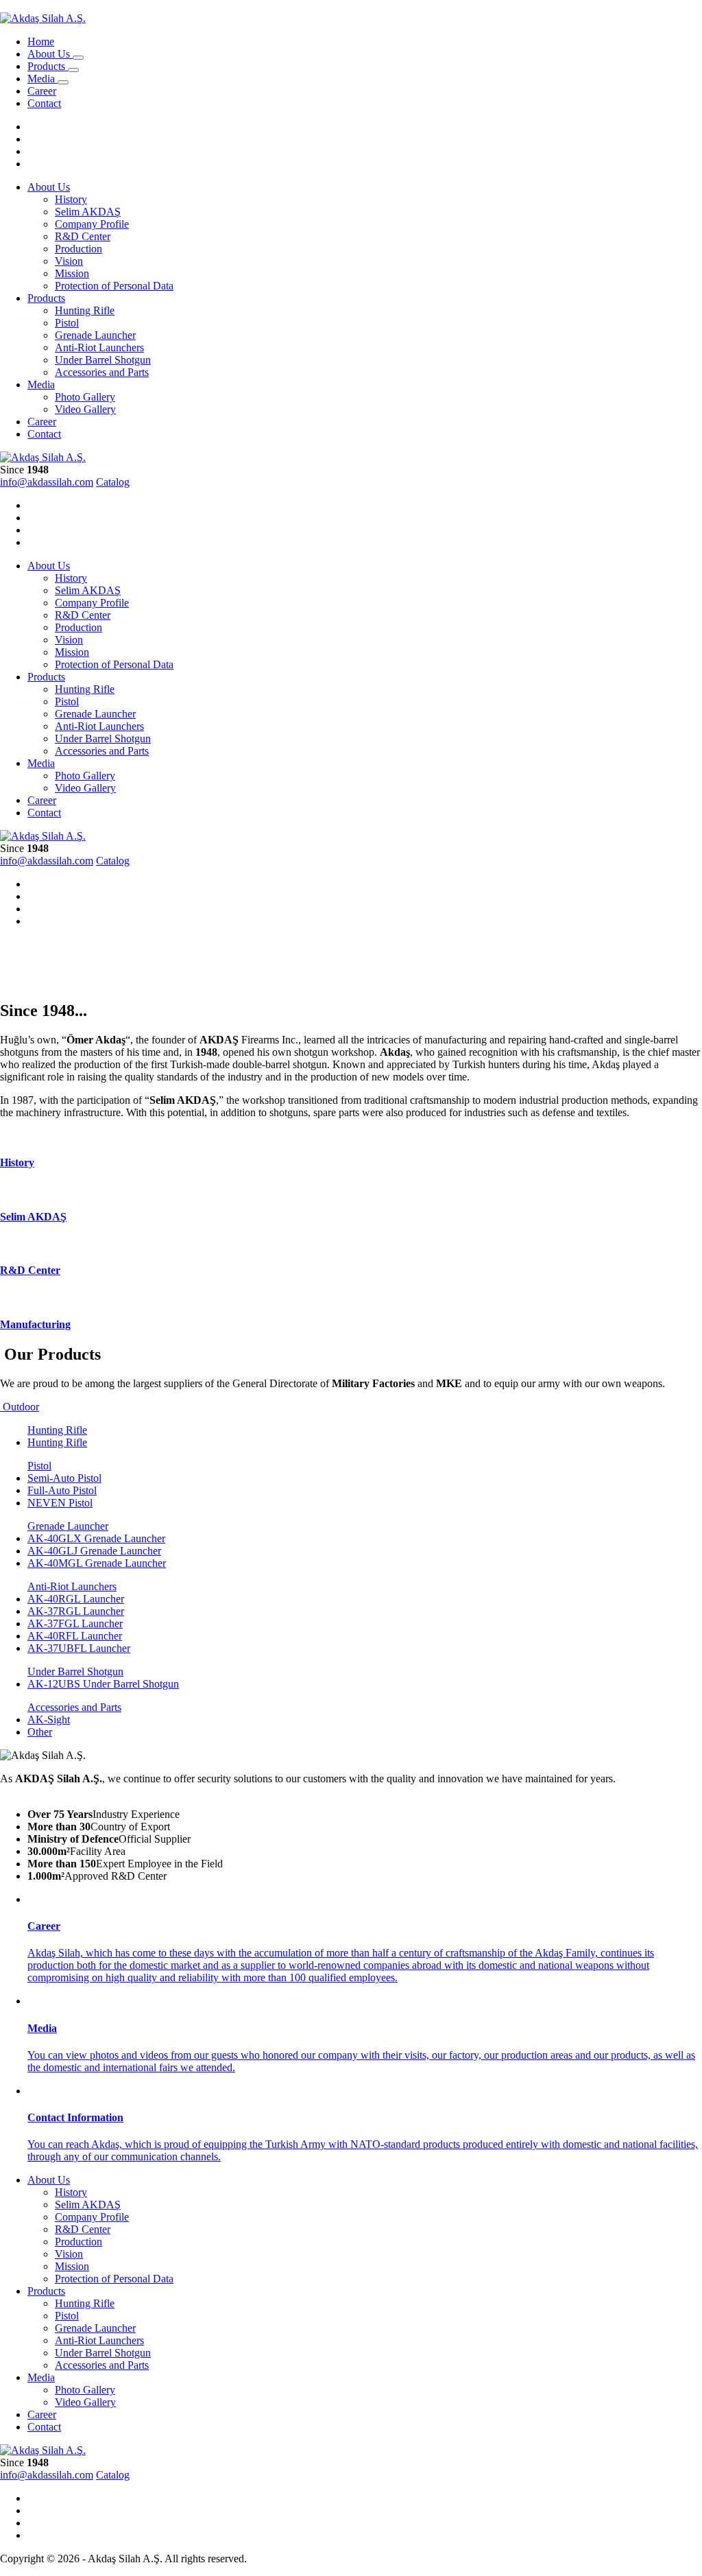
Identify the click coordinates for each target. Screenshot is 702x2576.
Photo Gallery (85, 397)
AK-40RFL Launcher (75, 1636)
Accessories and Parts (102, 372)
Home (41, 42)
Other (40, 1732)
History (71, 199)
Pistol (67, 323)
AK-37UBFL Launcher (79, 1648)
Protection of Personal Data (114, 286)
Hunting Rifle (85, 310)
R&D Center (83, 236)
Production (78, 249)
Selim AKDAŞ (88, 212)
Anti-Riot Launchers (99, 347)
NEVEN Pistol (60, 1503)
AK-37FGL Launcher (75, 1623)
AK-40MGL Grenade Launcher (97, 1563)
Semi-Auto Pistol (64, 1478)
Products (48, 66)
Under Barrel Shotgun (103, 360)
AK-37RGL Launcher (76, 1611)
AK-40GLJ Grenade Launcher (94, 1551)
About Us (50, 54)
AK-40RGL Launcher (76, 1599)
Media (43, 79)
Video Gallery (85, 409)
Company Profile (92, 224)
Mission (72, 273)
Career (42, 91)
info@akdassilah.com (47, 482)
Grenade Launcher (95, 335)
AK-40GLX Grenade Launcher (96, 1538)
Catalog (113, 482)
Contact (44, 103)
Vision (69, 261)
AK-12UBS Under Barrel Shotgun (103, 1684)
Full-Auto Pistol (62, 1490)
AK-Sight (49, 1720)
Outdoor (20, 1407)
